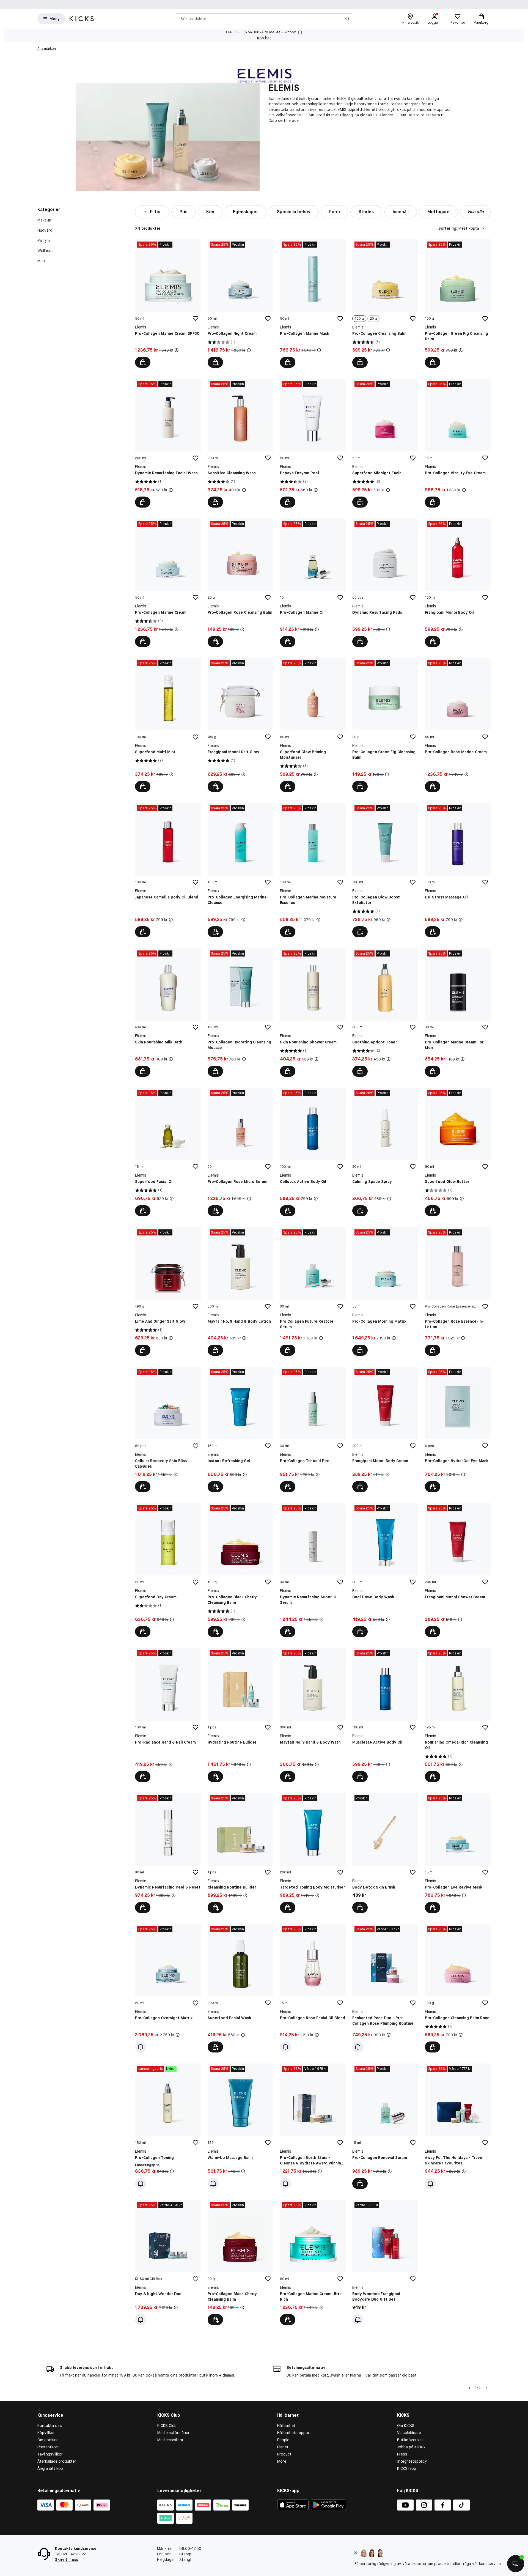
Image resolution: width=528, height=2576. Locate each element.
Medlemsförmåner (173, 2433)
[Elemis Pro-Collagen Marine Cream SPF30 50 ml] (168, 304)
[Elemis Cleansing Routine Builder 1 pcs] (240, 1853)
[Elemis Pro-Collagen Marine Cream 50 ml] (168, 583)
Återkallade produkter (57, 2461)
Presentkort (48, 2447)
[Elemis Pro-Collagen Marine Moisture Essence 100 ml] (313, 870)
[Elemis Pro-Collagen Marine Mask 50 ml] (313, 304)
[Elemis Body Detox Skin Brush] (385, 1853)
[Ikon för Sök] (347, 19)
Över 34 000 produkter (353, 4)
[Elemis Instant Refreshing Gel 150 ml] (240, 1429)
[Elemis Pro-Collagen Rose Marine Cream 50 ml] (458, 725)
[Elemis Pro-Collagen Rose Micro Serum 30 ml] (240, 1152)
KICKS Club (167, 2426)
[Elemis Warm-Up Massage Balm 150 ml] (240, 2126)
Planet (283, 2447)
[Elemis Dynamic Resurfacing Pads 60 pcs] (385, 583)
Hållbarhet (286, 2426)
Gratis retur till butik (302, 4)
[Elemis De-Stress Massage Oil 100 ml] (458, 870)
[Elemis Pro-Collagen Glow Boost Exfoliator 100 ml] (385, 870)
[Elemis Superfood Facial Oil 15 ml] (168, 1152)
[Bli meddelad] (141, 2047)
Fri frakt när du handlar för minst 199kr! (193, 4)
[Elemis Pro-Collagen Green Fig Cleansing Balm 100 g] (458, 304)
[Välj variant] (360, 362)
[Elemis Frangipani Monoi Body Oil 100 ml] (458, 583)
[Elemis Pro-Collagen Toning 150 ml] (168, 2126)
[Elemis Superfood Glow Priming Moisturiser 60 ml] (313, 725)
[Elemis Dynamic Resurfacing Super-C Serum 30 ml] (313, 1570)
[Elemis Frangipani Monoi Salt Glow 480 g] (240, 725)
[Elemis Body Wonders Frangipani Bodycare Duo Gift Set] (385, 2263)
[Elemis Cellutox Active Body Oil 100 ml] (313, 1152)
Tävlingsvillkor (50, 2454)
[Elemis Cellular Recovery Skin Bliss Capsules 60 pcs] (168, 1429)
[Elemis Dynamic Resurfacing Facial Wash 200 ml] (168, 443)
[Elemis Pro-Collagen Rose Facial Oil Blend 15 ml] (313, 1988)
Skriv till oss (67, 2559)
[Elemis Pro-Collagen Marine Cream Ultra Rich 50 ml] (313, 2263)
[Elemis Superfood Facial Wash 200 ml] (240, 1988)
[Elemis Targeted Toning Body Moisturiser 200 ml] (313, 1853)
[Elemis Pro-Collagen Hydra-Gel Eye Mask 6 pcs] (458, 1429)
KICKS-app (407, 2468)
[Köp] (143, 362)
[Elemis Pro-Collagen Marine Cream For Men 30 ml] (458, 1012)
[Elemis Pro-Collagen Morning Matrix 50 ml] (385, 1291)
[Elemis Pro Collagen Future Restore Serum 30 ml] (313, 1291)
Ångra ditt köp (50, 2468)
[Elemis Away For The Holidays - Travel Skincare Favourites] (458, 2126)
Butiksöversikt (410, 2440)
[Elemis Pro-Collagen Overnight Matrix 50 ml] (168, 1988)
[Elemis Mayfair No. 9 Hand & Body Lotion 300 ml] (240, 1291)
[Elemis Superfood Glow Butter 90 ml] (458, 1152)
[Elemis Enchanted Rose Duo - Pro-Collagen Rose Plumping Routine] (385, 1988)
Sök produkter (193, 18)
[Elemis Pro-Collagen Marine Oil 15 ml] (313, 583)
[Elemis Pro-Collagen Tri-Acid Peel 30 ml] (313, 1429)
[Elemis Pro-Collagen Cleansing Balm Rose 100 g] (458, 1988)
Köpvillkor (46, 2433)
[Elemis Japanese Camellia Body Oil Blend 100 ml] (168, 870)
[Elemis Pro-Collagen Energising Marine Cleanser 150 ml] (240, 870)
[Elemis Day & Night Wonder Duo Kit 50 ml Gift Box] (168, 2263)
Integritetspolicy (412, 2461)
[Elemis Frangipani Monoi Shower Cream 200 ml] (458, 1570)
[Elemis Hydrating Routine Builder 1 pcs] (240, 1715)
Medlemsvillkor (170, 2440)
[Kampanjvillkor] (177, 350)
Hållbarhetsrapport (294, 2433)
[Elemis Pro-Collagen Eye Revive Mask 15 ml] (458, 1853)
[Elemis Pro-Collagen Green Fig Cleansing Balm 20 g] (385, 725)
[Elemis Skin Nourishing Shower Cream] (313, 1012)
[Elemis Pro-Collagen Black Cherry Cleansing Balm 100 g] (240, 1570)
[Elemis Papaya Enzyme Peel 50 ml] (313, 443)
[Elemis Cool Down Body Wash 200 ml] (385, 1570)
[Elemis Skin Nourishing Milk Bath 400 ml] (168, 1012)
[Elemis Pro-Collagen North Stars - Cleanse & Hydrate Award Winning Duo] (313, 2126)
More (282, 2461)
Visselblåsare (409, 2433)
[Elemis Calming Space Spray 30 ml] (385, 1152)
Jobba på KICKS (411, 2447)
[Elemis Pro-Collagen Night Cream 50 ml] (240, 304)
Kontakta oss (50, 2426)
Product (284, 2454)
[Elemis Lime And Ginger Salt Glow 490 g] (168, 1291)
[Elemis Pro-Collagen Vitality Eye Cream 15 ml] (458, 443)
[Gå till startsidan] (82, 19)
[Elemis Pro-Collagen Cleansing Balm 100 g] (385, 304)
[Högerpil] (486, 2388)
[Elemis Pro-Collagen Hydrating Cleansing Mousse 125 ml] (240, 1012)
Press (402, 2454)
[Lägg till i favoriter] (196, 319)
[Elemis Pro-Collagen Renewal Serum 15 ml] (385, 2126)
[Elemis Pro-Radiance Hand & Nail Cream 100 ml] (168, 1715)
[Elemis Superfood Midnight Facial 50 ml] (385, 443)
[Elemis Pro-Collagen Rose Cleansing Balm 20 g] (240, 583)
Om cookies (48, 2440)
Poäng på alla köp (255, 4)
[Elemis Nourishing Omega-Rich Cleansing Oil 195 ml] (458, 1715)
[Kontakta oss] (516, 2564)
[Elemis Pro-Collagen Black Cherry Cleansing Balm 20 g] (240, 2263)
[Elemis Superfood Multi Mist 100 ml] (168, 725)
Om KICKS (406, 2426)
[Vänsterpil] (469, 2388)
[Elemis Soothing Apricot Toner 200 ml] (385, 1012)
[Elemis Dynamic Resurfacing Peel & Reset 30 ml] (168, 1853)
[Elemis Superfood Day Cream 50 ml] (168, 1570)
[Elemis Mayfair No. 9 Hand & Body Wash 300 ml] (313, 1715)
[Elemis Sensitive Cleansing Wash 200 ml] (240, 443)
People (283, 2440)
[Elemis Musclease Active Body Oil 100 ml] (385, 1715)
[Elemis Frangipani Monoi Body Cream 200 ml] (385, 1429)
